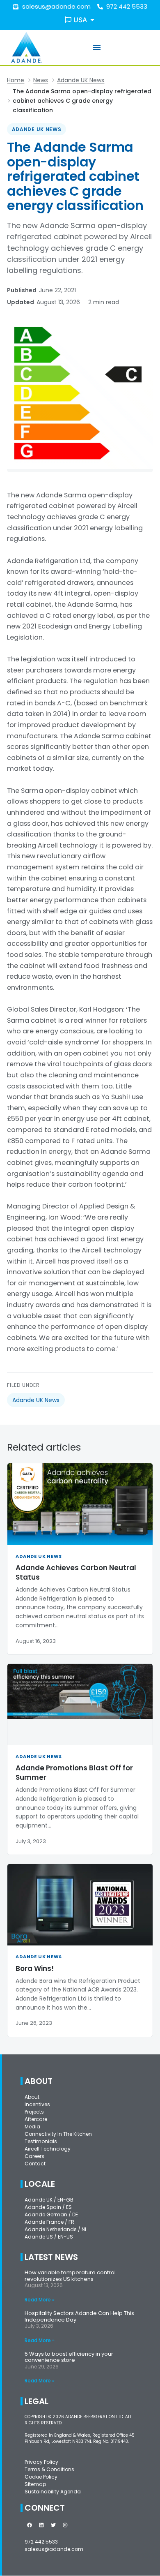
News (41, 80)
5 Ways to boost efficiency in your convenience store (69, 2357)
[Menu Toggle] (97, 47)
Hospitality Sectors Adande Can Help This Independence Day (79, 2316)
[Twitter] (53, 2525)
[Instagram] (65, 2525)
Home (16, 80)
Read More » (40, 2300)
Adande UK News (81, 80)
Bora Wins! (35, 1968)
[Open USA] (92, 20)
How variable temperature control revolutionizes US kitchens (70, 2276)
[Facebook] (30, 2525)
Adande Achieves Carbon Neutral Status (76, 1572)
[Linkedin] (41, 2525)
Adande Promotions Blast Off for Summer (74, 1773)
